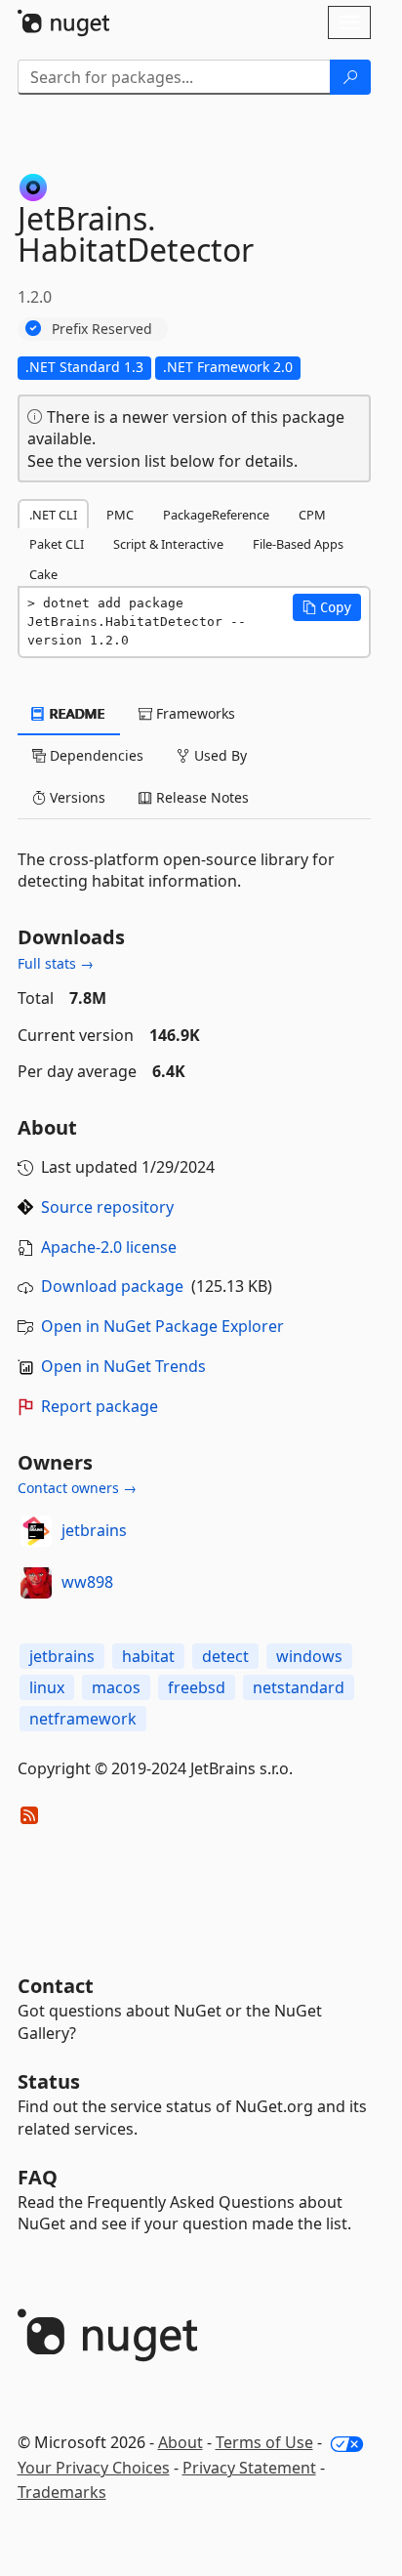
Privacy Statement (249, 2468)
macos (116, 1687)
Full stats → (56, 963)
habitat (148, 1656)
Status (49, 2081)
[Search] (350, 77)
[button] (327, 607)
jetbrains (94, 1530)
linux (47, 1687)
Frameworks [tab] (194, 713)
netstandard (299, 1687)
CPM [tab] (312, 515)
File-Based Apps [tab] (298, 544)
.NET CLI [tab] (53, 515)
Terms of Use (264, 2442)
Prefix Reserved (102, 329)
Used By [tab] (219, 755)
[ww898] (36, 1583)
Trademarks (62, 2492)
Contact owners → (77, 1488)
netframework (83, 1719)
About (181, 2442)
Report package (100, 1406)
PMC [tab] (120, 515)
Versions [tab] (76, 797)
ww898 (87, 1582)
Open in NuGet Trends (123, 1366)
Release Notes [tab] (201, 797)
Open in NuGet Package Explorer (162, 1326)
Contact (56, 1986)
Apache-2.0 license (109, 1247)
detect (225, 1656)
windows (309, 1656)
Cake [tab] (43, 574)
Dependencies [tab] (95, 755)
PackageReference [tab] (216, 515)
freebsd (197, 1687)
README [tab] (76, 713)
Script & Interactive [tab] (168, 544)
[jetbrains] (36, 1531)
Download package (112, 1286)
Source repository (107, 1207)
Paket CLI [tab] (57, 544)
